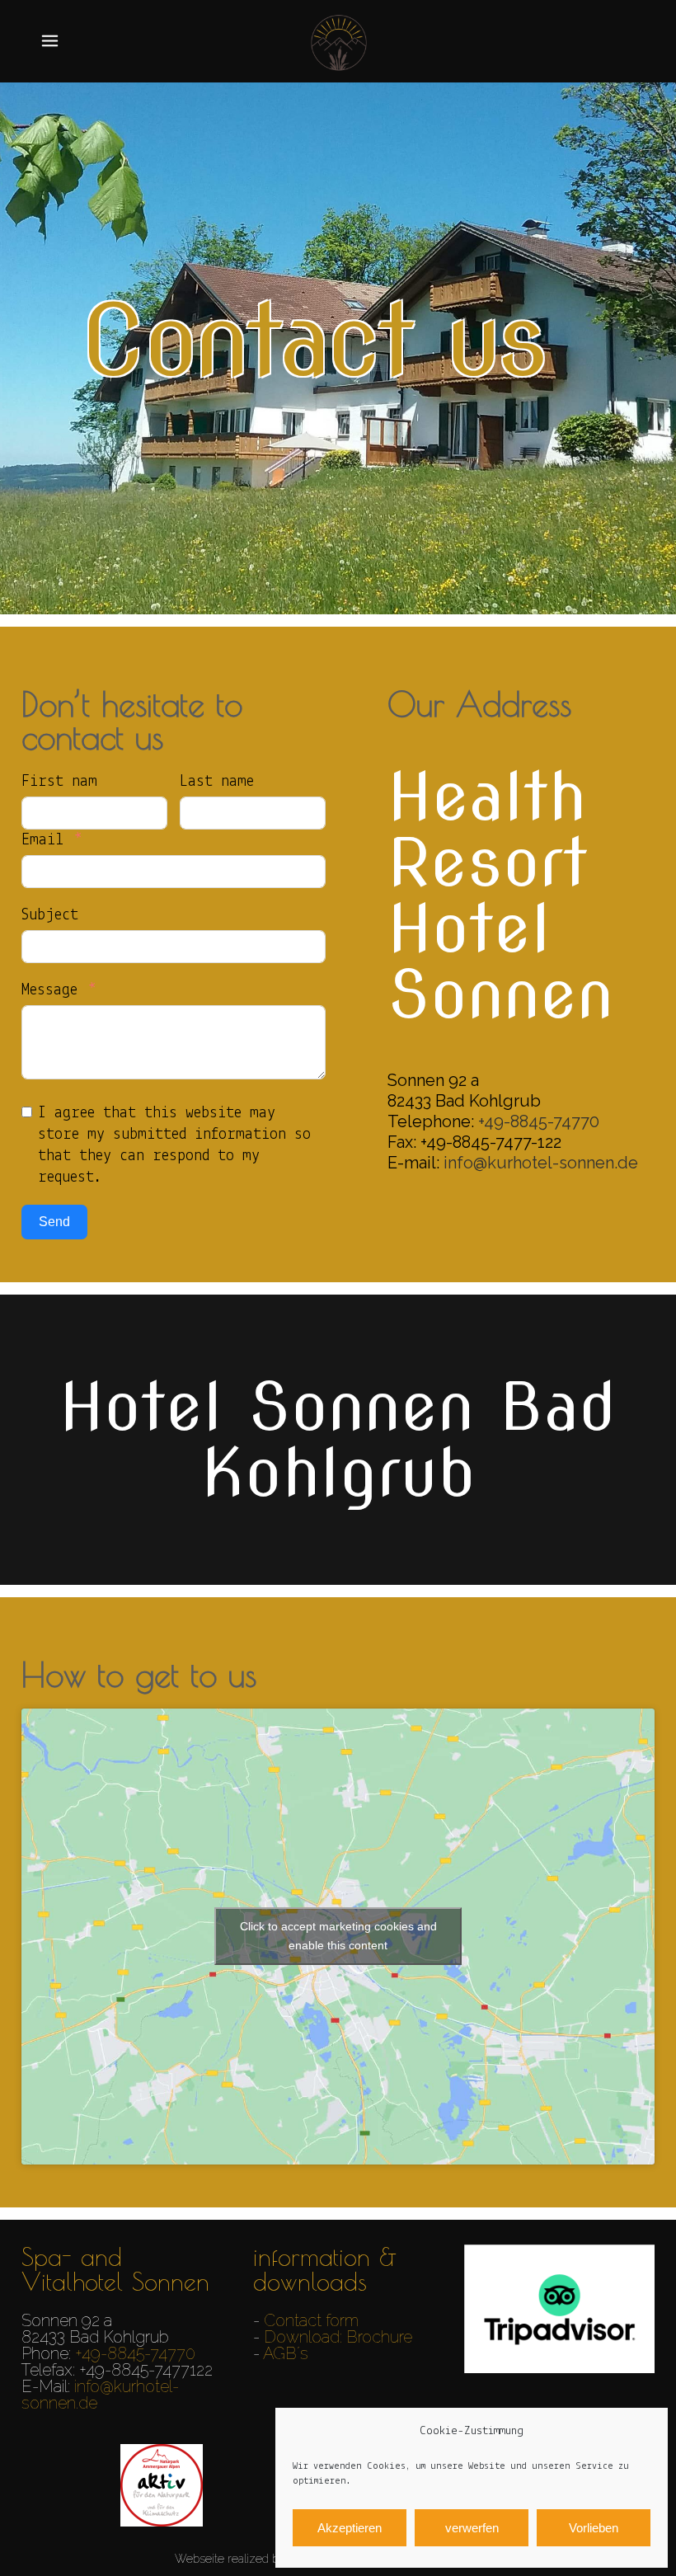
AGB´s (286, 2353)
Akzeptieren (350, 2528)
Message (49, 990)
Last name (217, 782)
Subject (50, 915)
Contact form (311, 2320)
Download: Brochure (338, 2337)
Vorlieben (594, 2528)
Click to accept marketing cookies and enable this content (338, 1936)
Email (42, 840)
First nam (59, 782)
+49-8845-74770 (539, 1121)
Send (54, 1222)
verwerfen (472, 2528)
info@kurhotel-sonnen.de (541, 1163)
